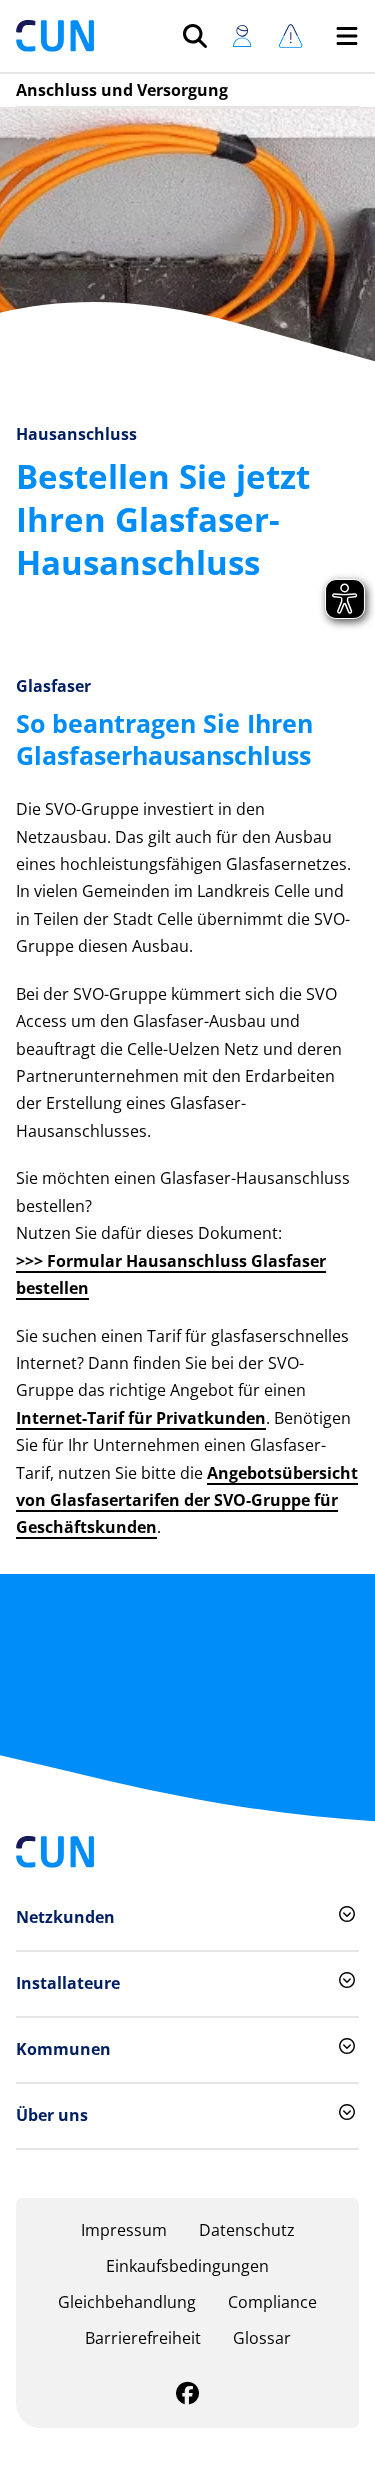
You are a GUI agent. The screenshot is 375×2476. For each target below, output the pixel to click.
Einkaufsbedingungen (187, 2266)
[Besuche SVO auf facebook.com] (187, 2396)
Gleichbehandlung (127, 2302)
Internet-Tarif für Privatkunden (141, 1418)
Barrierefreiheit (143, 2338)
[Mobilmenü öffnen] (347, 36)
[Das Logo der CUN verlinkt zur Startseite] (55, 36)
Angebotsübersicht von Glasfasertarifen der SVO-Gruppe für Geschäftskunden (187, 1500)
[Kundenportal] (242, 36)
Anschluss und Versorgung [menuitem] (122, 90)
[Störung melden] (290, 36)
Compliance (272, 2302)
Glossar (262, 2338)
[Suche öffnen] (195, 36)
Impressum (124, 2230)
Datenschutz (247, 2230)
